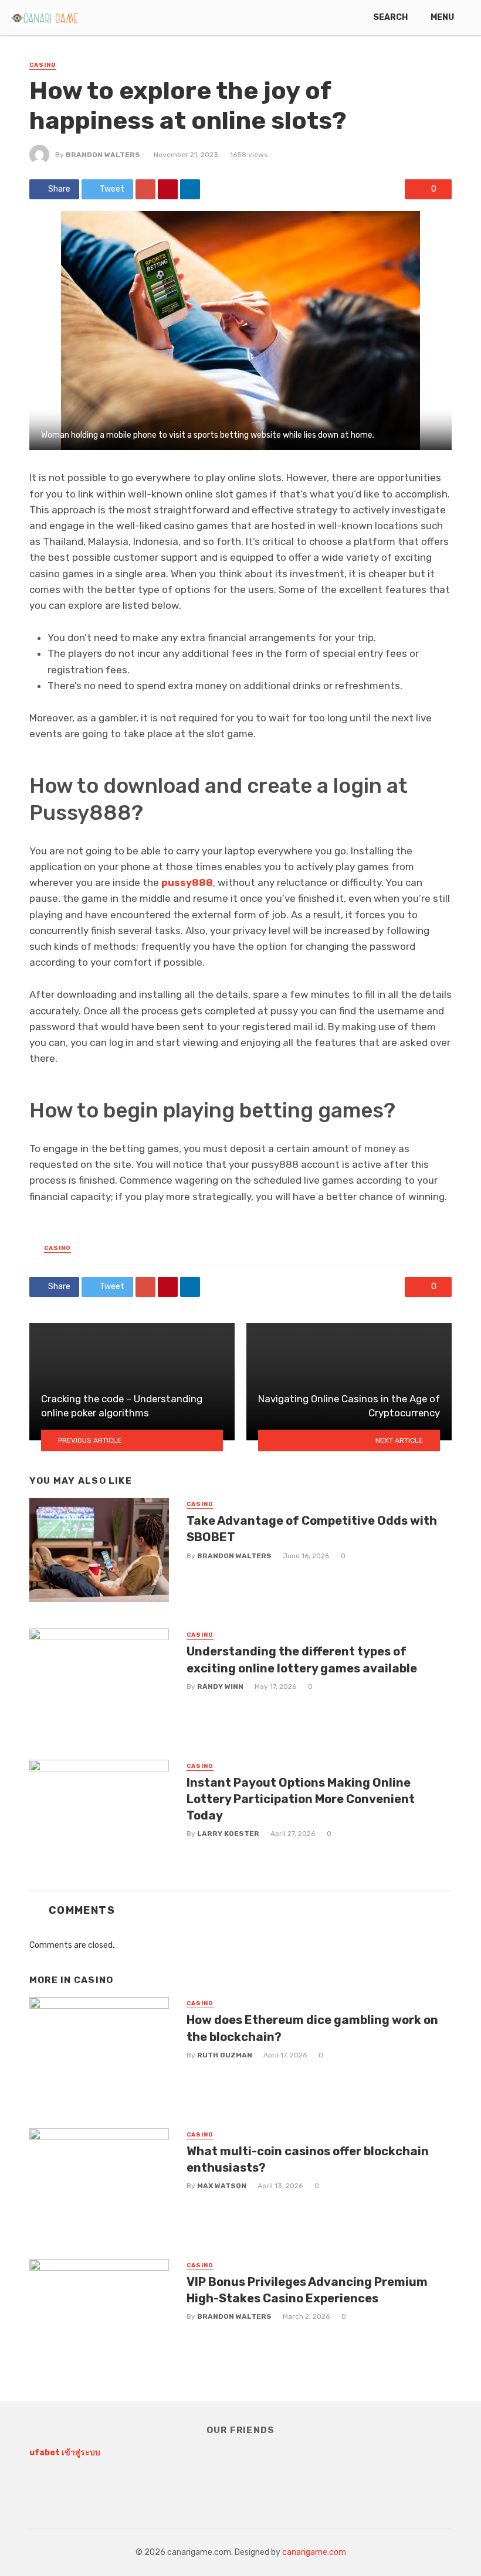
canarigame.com (314, 2552)
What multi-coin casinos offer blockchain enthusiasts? (308, 2159)
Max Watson (222, 2186)
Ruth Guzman (225, 2055)
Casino (43, 65)
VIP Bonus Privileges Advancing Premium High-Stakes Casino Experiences (307, 2290)
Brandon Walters (103, 155)
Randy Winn (220, 1686)
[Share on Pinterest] (168, 189)
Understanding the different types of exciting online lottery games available (302, 1660)
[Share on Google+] (145, 189)
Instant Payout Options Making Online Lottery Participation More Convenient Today (301, 1799)
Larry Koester (228, 1834)
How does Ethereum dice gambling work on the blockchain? (312, 2028)
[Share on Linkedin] (190, 189)
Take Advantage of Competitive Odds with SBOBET (312, 1529)
